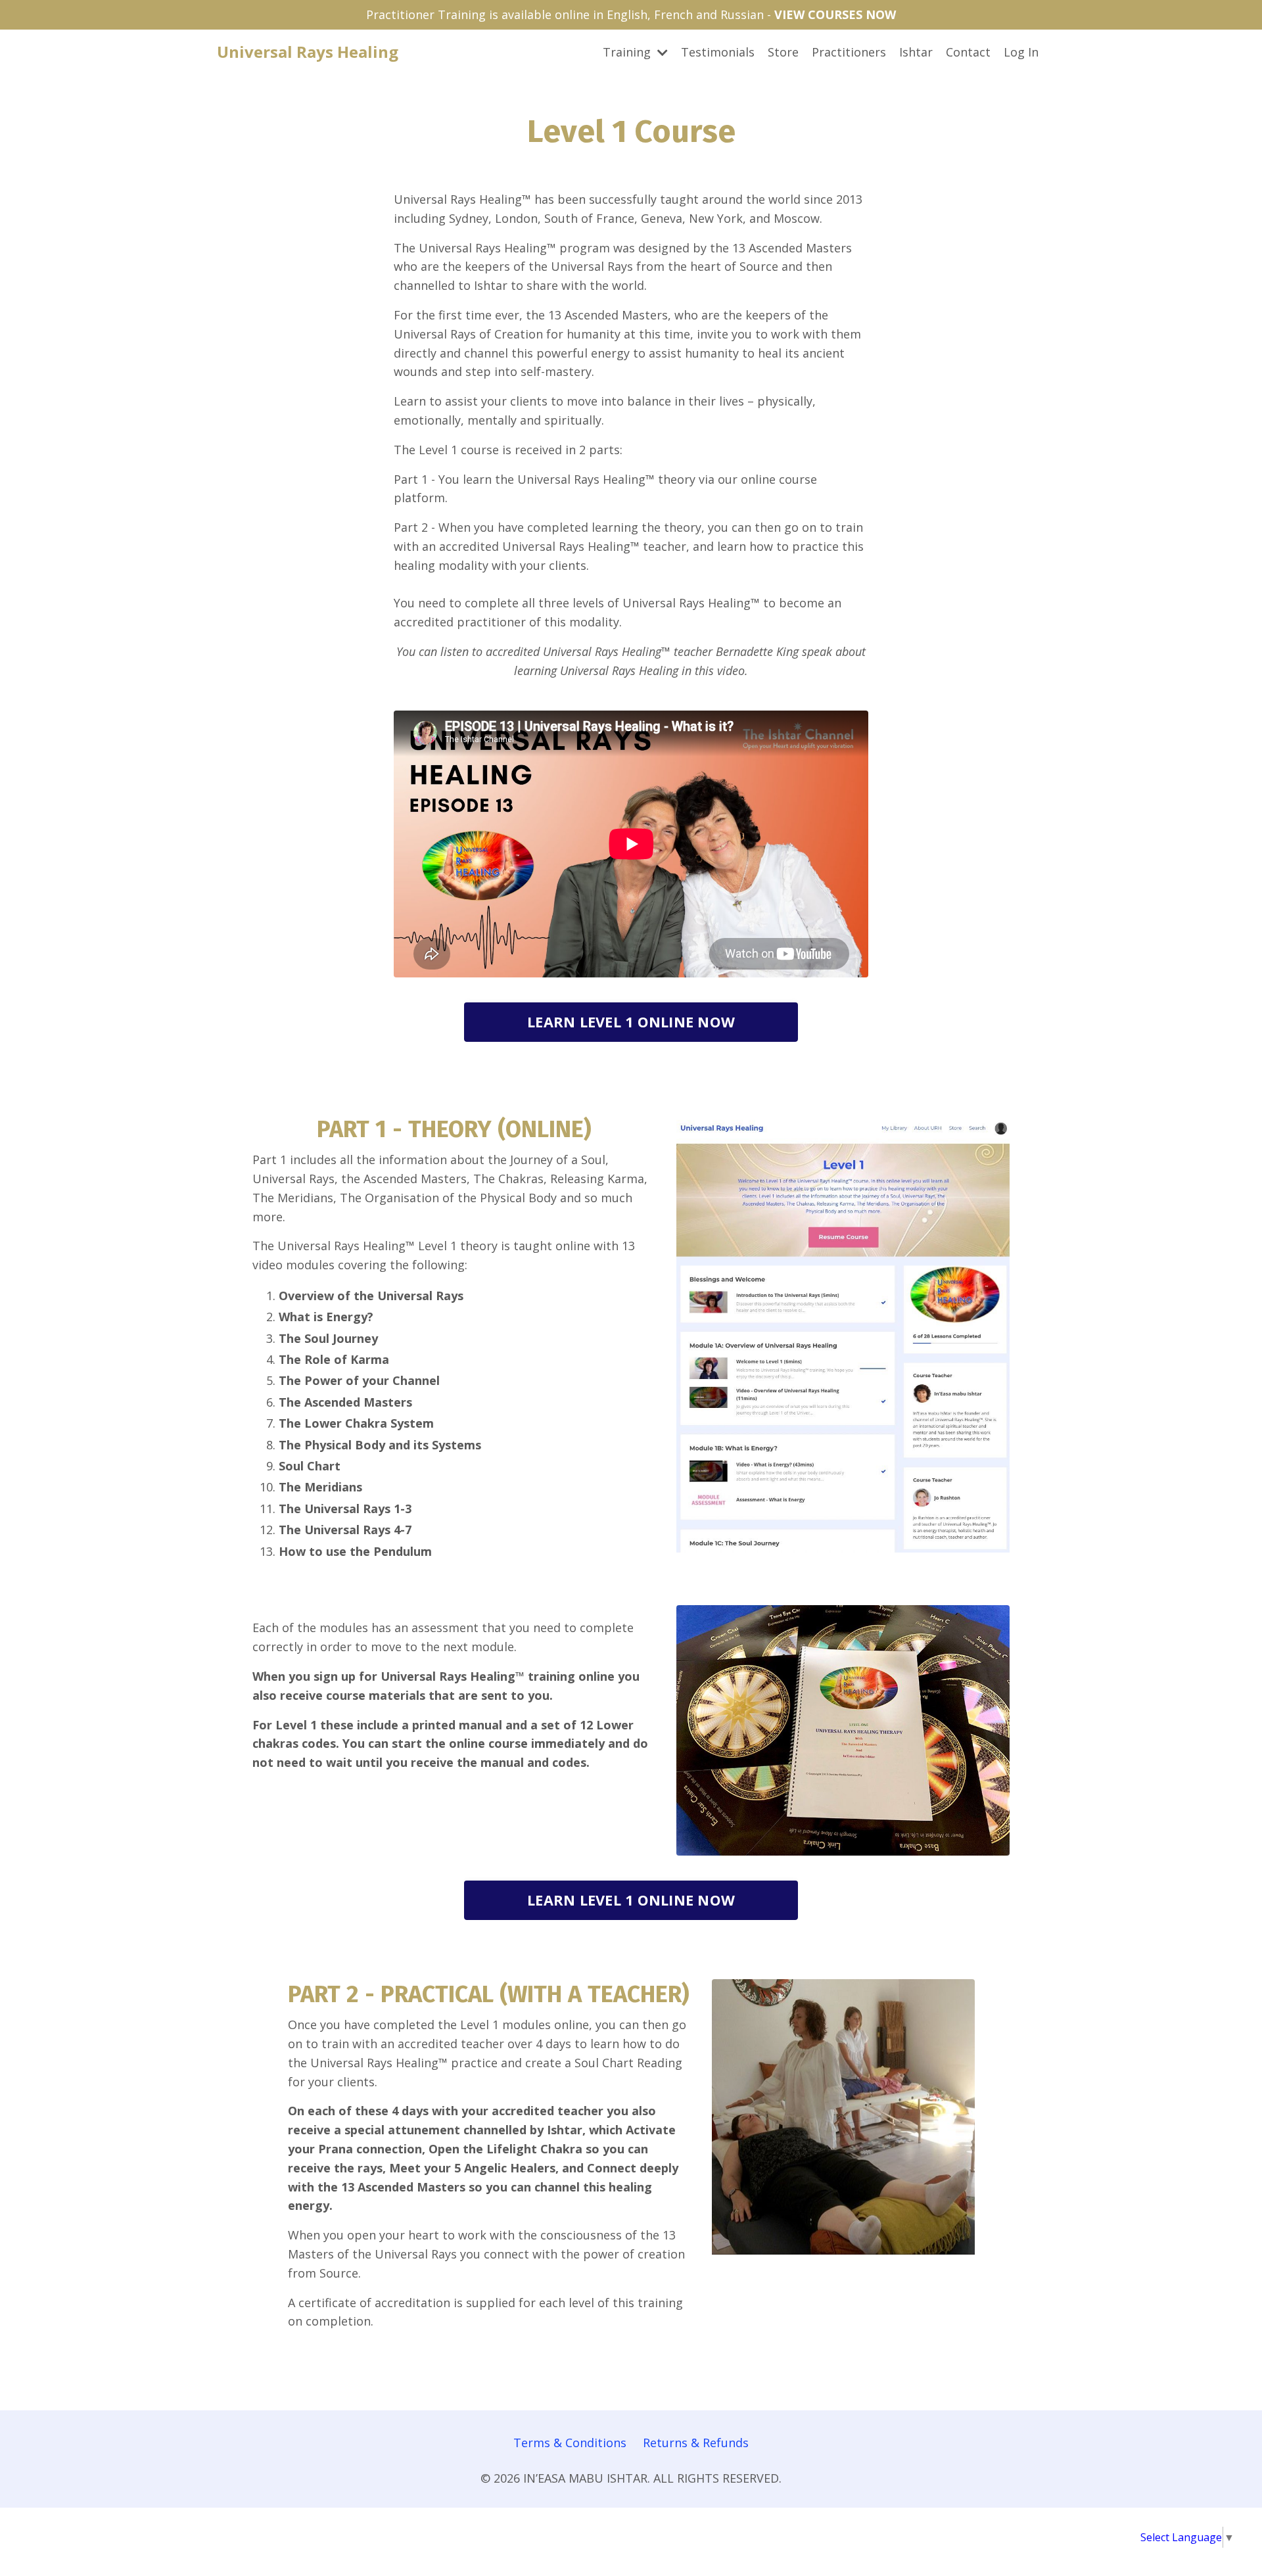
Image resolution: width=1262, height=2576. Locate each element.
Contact (968, 52)
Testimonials (718, 52)
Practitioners (849, 52)
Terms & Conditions (570, 2443)
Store (783, 52)
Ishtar (916, 52)
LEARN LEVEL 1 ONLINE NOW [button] (631, 1022)
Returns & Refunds (696, 2443)
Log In (1021, 52)
